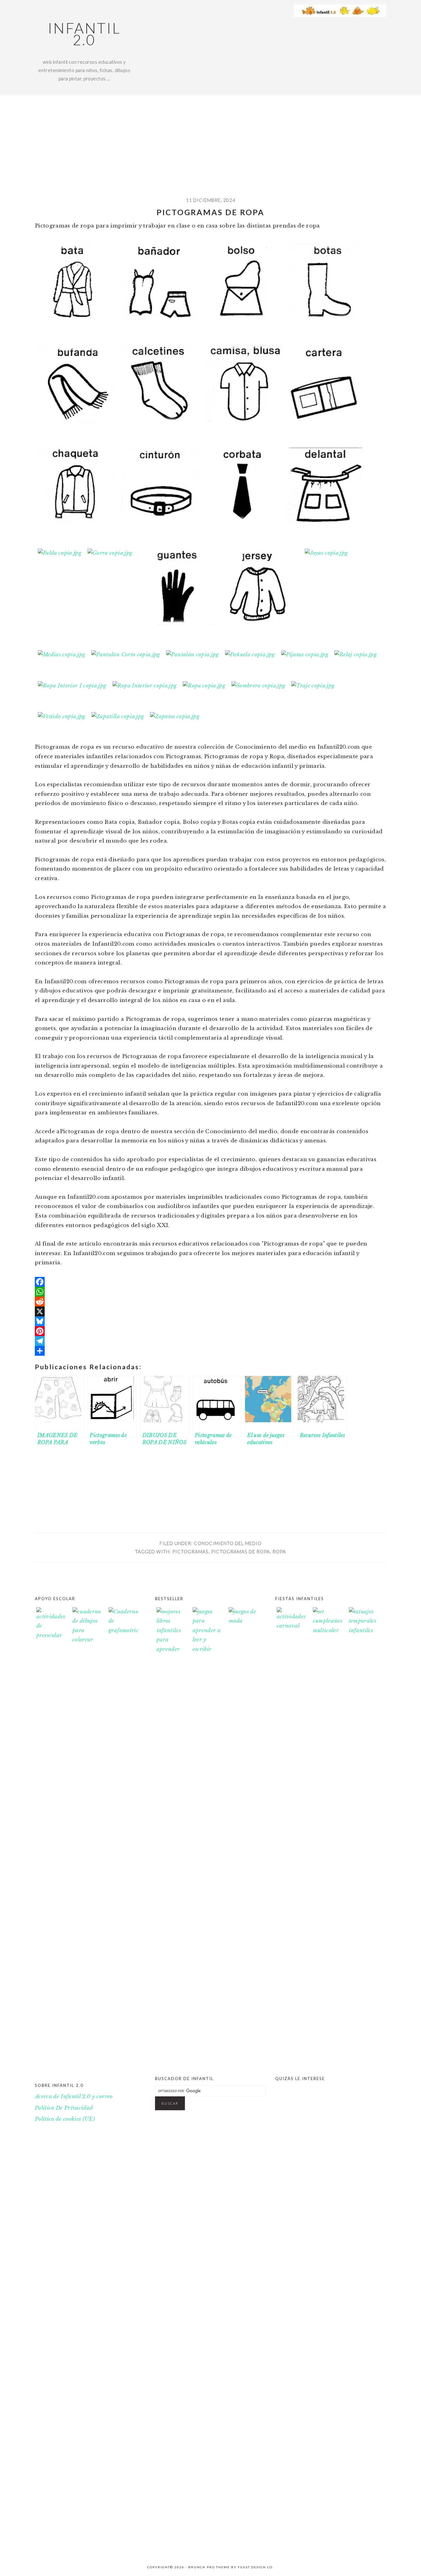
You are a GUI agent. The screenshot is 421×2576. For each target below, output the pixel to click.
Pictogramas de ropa (241, 1552)
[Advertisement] (211, 151)
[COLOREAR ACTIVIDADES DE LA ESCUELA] (364, 2547)
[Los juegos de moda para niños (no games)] (244, 1621)
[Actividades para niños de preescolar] (51, 1838)
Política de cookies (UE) (65, 2119)
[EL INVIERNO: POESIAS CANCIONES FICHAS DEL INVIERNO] (292, 2547)
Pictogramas (190, 1552)
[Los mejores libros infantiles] (172, 1649)
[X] (211, 1311)
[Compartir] (211, 1351)
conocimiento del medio (228, 1543)
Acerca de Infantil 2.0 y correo (74, 2097)
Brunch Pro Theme (209, 2567)
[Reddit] (211, 1302)
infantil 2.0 (84, 34)
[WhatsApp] (211, 1292)
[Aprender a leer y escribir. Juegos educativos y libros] (208, 1649)
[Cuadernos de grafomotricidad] (124, 1838)
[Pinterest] (211, 1331)
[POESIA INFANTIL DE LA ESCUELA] (328, 2547)
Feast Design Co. (256, 2567)
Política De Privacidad (64, 2108)
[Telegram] (211, 1341)
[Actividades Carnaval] (292, 1626)
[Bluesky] (211, 1321)
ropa (279, 1552)
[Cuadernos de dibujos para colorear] (88, 1838)
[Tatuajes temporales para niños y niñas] (364, 1630)
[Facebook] (211, 1282)
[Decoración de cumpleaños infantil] (328, 1630)
